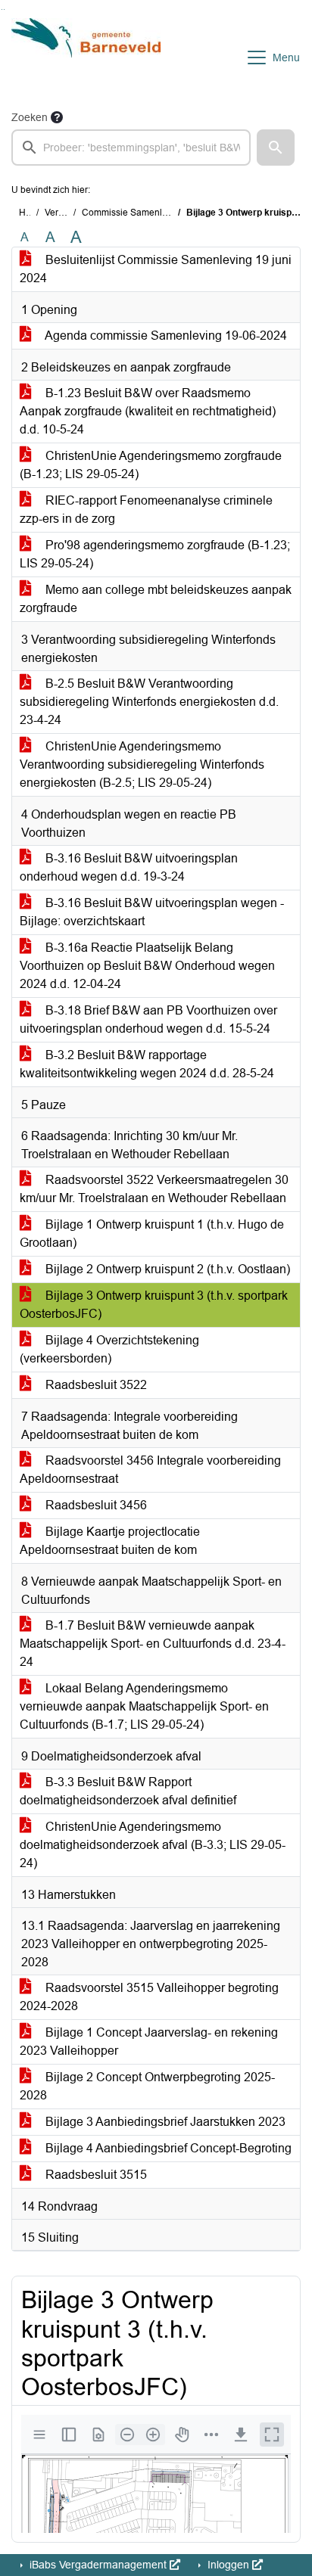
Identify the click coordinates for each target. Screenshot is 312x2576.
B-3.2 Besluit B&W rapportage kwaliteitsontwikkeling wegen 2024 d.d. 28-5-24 (147, 1064)
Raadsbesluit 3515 (95, 2175)
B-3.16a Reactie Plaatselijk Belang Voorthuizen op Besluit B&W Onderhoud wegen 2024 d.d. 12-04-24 (147, 966)
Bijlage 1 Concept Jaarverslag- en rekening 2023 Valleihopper (149, 2042)
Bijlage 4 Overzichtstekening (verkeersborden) (109, 1349)
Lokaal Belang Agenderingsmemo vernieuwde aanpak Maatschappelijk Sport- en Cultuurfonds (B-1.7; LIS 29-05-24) (144, 1706)
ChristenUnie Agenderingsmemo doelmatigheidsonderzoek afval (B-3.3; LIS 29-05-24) (153, 1845)
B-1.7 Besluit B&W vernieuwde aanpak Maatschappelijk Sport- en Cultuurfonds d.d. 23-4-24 (153, 1644)
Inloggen (228, 2565)
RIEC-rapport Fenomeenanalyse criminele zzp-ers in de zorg (146, 510)
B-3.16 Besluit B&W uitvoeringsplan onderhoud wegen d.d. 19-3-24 (129, 867)
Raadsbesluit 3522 (95, 1385)
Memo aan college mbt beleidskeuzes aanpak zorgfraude (156, 599)
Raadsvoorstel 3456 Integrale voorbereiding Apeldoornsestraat (150, 1470)
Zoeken (30, 117)
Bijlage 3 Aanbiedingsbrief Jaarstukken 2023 (164, 2122)
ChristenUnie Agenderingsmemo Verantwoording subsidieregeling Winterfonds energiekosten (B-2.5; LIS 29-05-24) (142, 764)
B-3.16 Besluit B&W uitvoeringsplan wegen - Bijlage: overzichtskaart (152, 912)
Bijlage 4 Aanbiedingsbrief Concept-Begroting (167, 2148)
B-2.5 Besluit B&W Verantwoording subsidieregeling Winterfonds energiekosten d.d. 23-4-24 (149, 702)
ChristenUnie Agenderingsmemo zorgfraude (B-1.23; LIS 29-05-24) (151, 465)
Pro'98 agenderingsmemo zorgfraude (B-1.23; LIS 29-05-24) (155, 554)
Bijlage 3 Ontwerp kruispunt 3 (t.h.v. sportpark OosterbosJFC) (154, 1305)
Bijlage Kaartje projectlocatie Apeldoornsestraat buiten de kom (110, 1541)
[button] (276, 148)
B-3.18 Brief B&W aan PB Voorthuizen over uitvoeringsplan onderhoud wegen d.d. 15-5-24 (148, 1019)
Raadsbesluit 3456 (95, 1505)
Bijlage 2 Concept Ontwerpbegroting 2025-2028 (147, 2086)
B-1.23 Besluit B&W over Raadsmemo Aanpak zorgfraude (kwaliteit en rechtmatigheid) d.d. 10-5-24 (148, 411)
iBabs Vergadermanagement (98, 2565)
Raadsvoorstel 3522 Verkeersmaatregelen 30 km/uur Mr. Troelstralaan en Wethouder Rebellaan (154, 1189)
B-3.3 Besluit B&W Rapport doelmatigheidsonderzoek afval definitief (128, 1791)
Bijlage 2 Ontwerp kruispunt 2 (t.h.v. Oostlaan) (166, 1269)
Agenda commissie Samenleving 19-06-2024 (165, 336)
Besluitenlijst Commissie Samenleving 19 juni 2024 (156, 269)
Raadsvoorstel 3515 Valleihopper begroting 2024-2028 (149, 1997)
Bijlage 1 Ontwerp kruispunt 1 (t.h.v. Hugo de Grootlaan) (152, 1234)
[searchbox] (131, 148)
